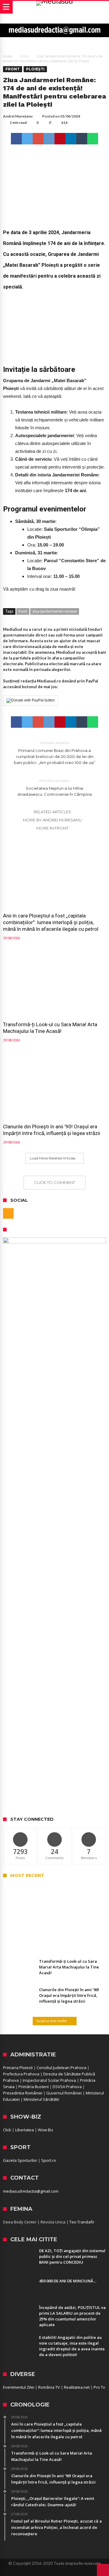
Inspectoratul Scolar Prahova (49, 2080)
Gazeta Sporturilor (20, 2160)
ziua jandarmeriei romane (55, 611)
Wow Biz (46, 2130)
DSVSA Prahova (67, 2087)
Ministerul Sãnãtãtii (41, 2099)
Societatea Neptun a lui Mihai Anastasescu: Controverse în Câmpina (55, 787)
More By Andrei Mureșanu (52, 820)
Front (24, 56)
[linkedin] (71, 139)
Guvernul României (64, 2093)
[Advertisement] (54, 1754)
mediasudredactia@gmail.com (31, 2191)
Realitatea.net (77, 2387)
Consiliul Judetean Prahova (61, 2068)
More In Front (52, 828)
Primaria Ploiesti (18, 2068)
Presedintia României (23, 2093)
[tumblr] (82, 139)
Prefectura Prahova (21, 2074)
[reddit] (49, 139)
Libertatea (25, 2130)
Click (7, 2130)
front (23, 611)
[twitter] (27, 139)
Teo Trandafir (82, 2222)
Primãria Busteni (34, 2087)
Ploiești (35, 69)
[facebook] (16, 139)
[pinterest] (60, 139)
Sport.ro (49, 2160)
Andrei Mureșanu (18, 116)
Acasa (8, 56)
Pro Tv (99, 2387)
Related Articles (52, 812)
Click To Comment (55, 1182)
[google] (38, 139)
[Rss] (8, 1213)
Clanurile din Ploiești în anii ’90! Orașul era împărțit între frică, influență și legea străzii (52, 1130)
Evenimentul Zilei (19, 2387)
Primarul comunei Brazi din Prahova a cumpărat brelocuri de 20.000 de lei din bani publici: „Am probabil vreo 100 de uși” (55, 753)
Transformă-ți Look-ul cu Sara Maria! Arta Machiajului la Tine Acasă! (50, 1028)
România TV (49, 2387)
